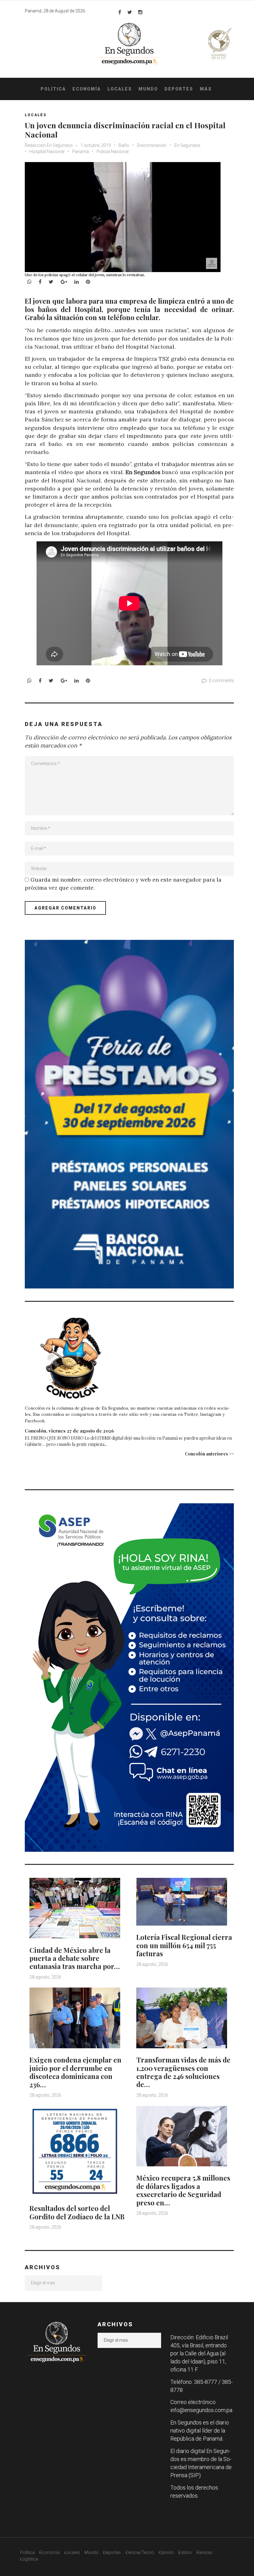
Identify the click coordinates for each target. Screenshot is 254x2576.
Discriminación (152, 145)
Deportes (179, 89)
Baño (124, 145)
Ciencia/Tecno (140, 2552)
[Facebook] (120, 12)
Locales (120, 89)
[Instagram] (140, 12)
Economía (87, 89)
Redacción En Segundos (49, 145)
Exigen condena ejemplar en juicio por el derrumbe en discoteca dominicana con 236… (75, 2072)
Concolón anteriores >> (209, 1454)
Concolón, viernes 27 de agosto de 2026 (69, 1431)
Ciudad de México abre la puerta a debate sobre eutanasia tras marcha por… (75, 1958)
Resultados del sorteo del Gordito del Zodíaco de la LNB (77, 2212)
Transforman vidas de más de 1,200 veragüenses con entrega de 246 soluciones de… (183, 2072)
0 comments (221, 680)
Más (206, 89)
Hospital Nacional (47, 152)
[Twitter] (130, 12)
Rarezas (204, 2552)
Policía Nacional (113, 152)
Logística (29, 2559)
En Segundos (187, 145)
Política (53, 89)
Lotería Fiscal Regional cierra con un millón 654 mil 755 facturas (184, 1945)
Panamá (81, 152)
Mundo (148, 89)
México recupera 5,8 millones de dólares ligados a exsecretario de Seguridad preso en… (183, 2190)
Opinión (166, 2552)
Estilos (185, 2552)
